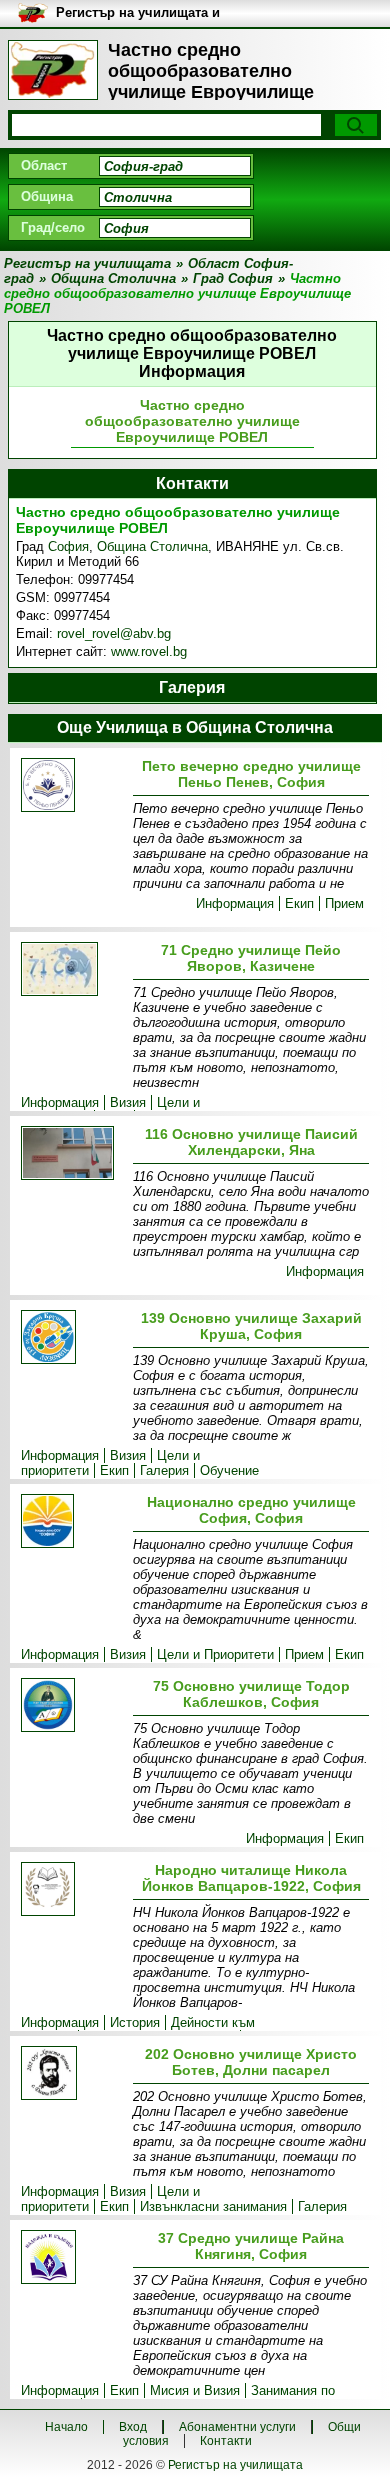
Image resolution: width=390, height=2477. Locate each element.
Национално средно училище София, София (251, 1510)
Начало (66, 2427)
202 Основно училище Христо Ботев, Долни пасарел (251, 2062)
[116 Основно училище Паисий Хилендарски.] (73, 1154)
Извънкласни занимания (213, 2206)
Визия (128, 1102)
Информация (235, 903)
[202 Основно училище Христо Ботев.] (73, 2074)
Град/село (53, 227)
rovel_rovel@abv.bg (114, 633)
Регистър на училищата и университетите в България (145, 13)
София (68, 546)
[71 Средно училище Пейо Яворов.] (73, 970)
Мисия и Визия (195, 2390)
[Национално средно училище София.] (73, 1522)
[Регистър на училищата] (53, 70)
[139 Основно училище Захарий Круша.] (73, 1338)
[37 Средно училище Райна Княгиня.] (73, 2258)
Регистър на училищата (235, 2465)
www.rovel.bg (149, 651)
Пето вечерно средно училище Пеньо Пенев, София (251, 774)
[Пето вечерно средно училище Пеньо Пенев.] (73, 786)
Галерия (164, 1470)
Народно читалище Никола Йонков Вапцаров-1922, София (251, 1878)
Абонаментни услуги (237, 2427)
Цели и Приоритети (215, 1654)
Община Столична (152, 546)
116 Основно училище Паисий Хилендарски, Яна (251, 1142)
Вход (133, 2427)
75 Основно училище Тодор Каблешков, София (251, 1694)
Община (47, 196)
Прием (344, 903)
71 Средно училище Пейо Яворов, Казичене (251, 958)
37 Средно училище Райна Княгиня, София (251, 2246)
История (135, 2022)
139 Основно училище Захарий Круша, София (251, 1326)
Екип (299, 903)
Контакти (226, 2441)
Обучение (229, 1470)
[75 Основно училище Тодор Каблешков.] (73, 1706)
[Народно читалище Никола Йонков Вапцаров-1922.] (73, 1890)
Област (44, 165)
